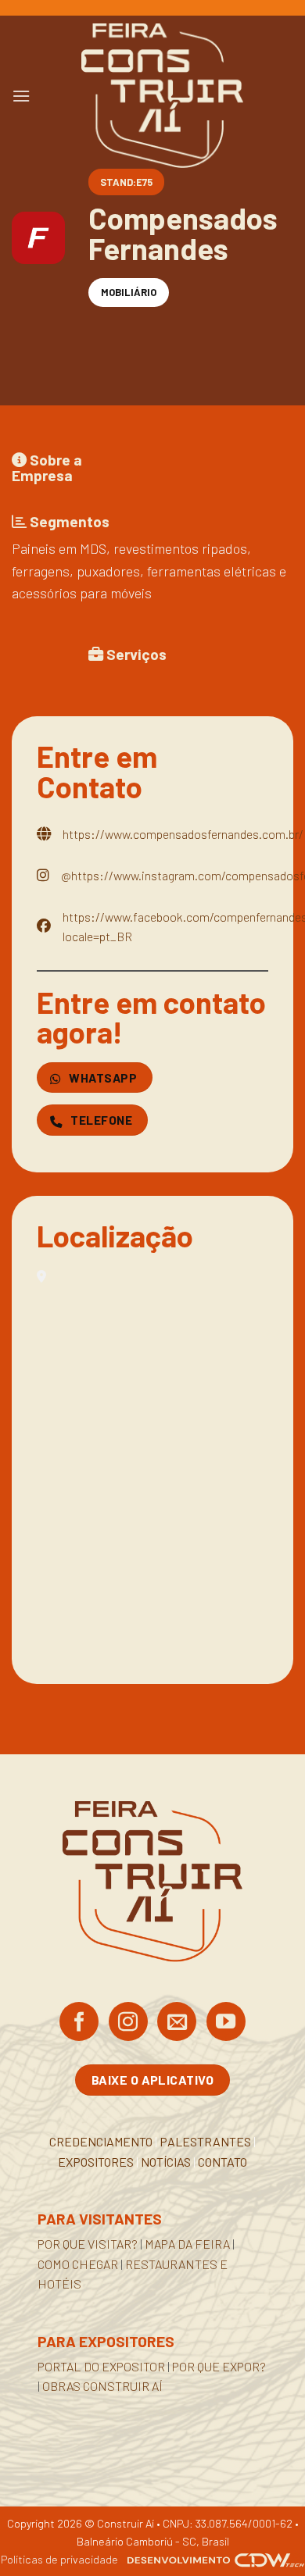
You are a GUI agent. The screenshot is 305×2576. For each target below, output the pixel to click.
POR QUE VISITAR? (88, 2244)
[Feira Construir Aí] (162, 96)
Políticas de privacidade (59, 2559)
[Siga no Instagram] (128, 2023)
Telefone (100, 1120)
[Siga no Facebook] (79, 2023)
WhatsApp (102, 1077)
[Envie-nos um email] (177, 2023)
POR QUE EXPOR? (219, 2366)
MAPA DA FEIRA (187, 2244)
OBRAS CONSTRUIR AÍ (102, 2386)
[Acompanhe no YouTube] (226, 2023)
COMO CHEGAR (78, 2264)
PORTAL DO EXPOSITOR (101, 2366)
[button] (21, 96)
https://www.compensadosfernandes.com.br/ (183, 834)
